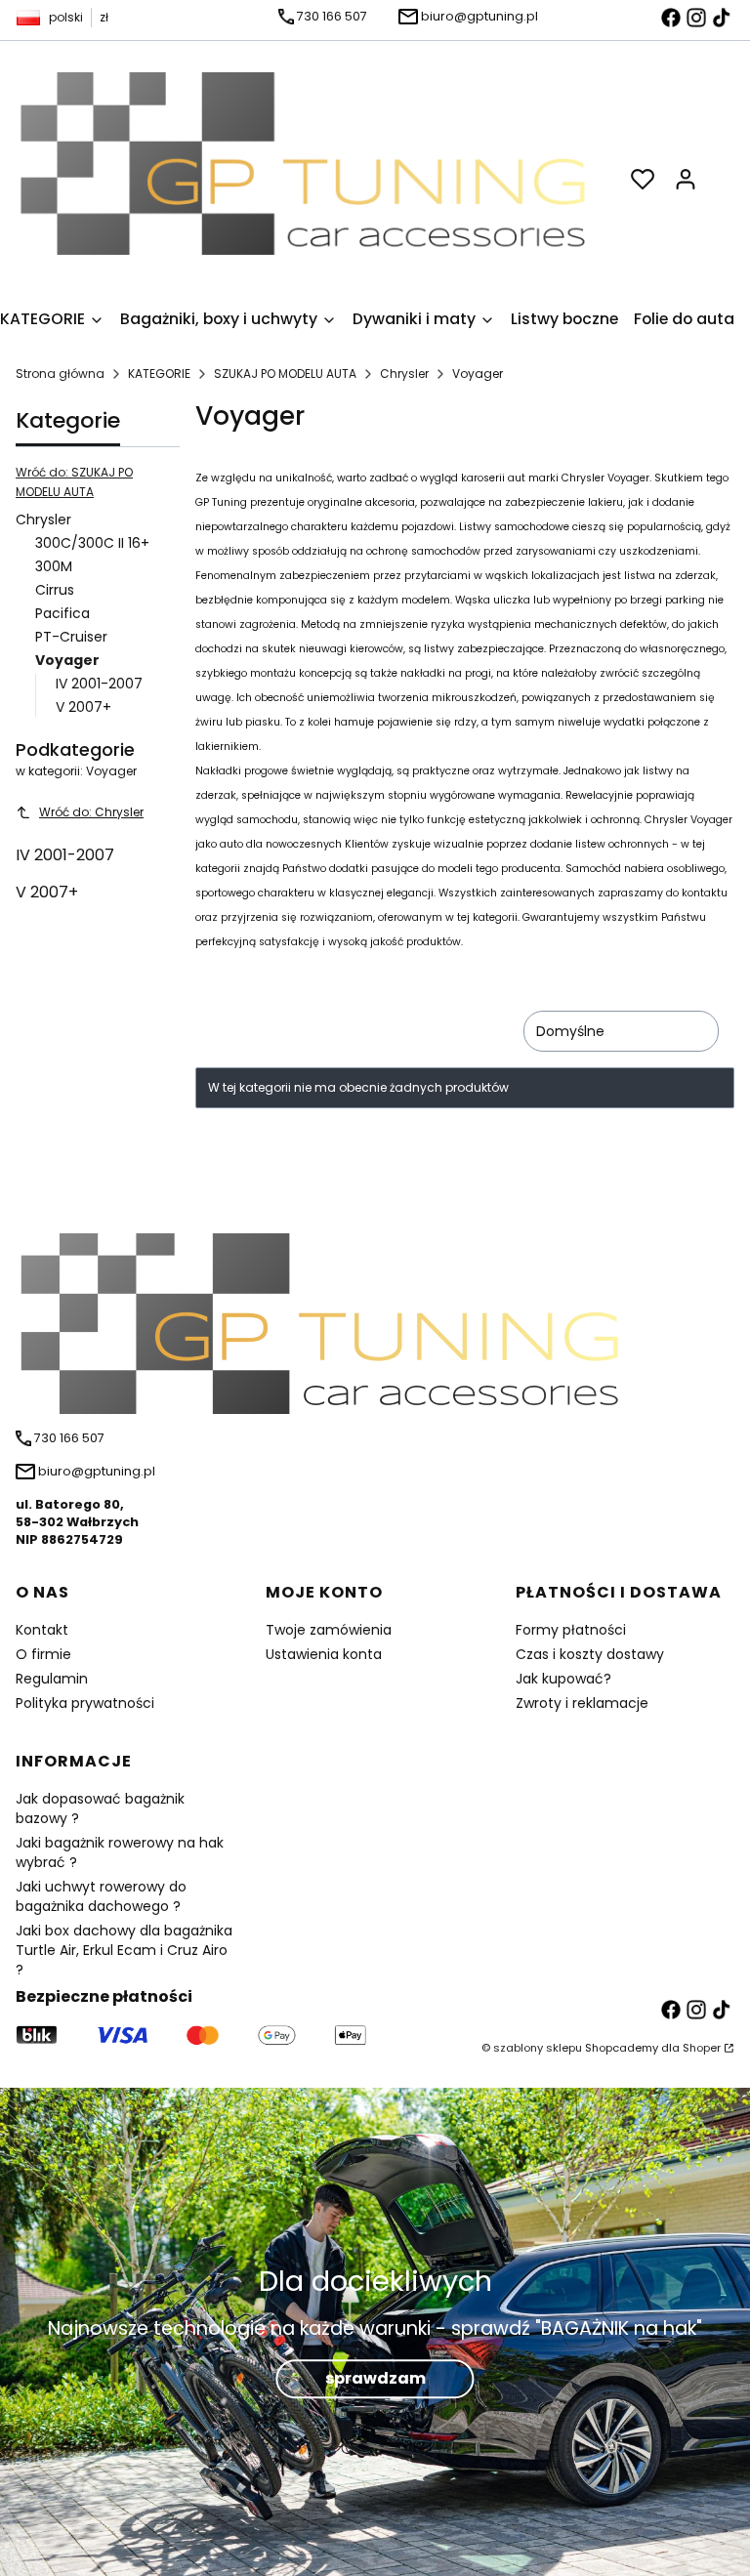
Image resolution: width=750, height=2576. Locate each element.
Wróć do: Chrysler (91, 812)
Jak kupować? (563, 1679)
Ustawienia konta (324, 1654)
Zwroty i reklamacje (582, 1703)
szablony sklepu (538, 2048)
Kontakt (42, 1630)
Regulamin (52, 1679)
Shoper (702, 2048)
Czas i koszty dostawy (590, 1654)
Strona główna (60, 374)
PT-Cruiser (71, 637)
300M (54, 566)
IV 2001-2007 (99, 684)
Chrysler (404, 374)
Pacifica (62, 613)
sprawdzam (375, 2378)
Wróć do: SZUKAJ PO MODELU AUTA (74, 482)
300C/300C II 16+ (92, 543)
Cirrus (55, 590)
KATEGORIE (159, 374)
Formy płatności (571, 1630)
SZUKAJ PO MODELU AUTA (285, 374)
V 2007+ (83, 707)
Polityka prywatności (85, 1703)
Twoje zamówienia (329, 1630)
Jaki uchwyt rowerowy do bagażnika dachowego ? (101, 1896)
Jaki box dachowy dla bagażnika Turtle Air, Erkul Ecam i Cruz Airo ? (124, 1950)
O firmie (43, 1654)
